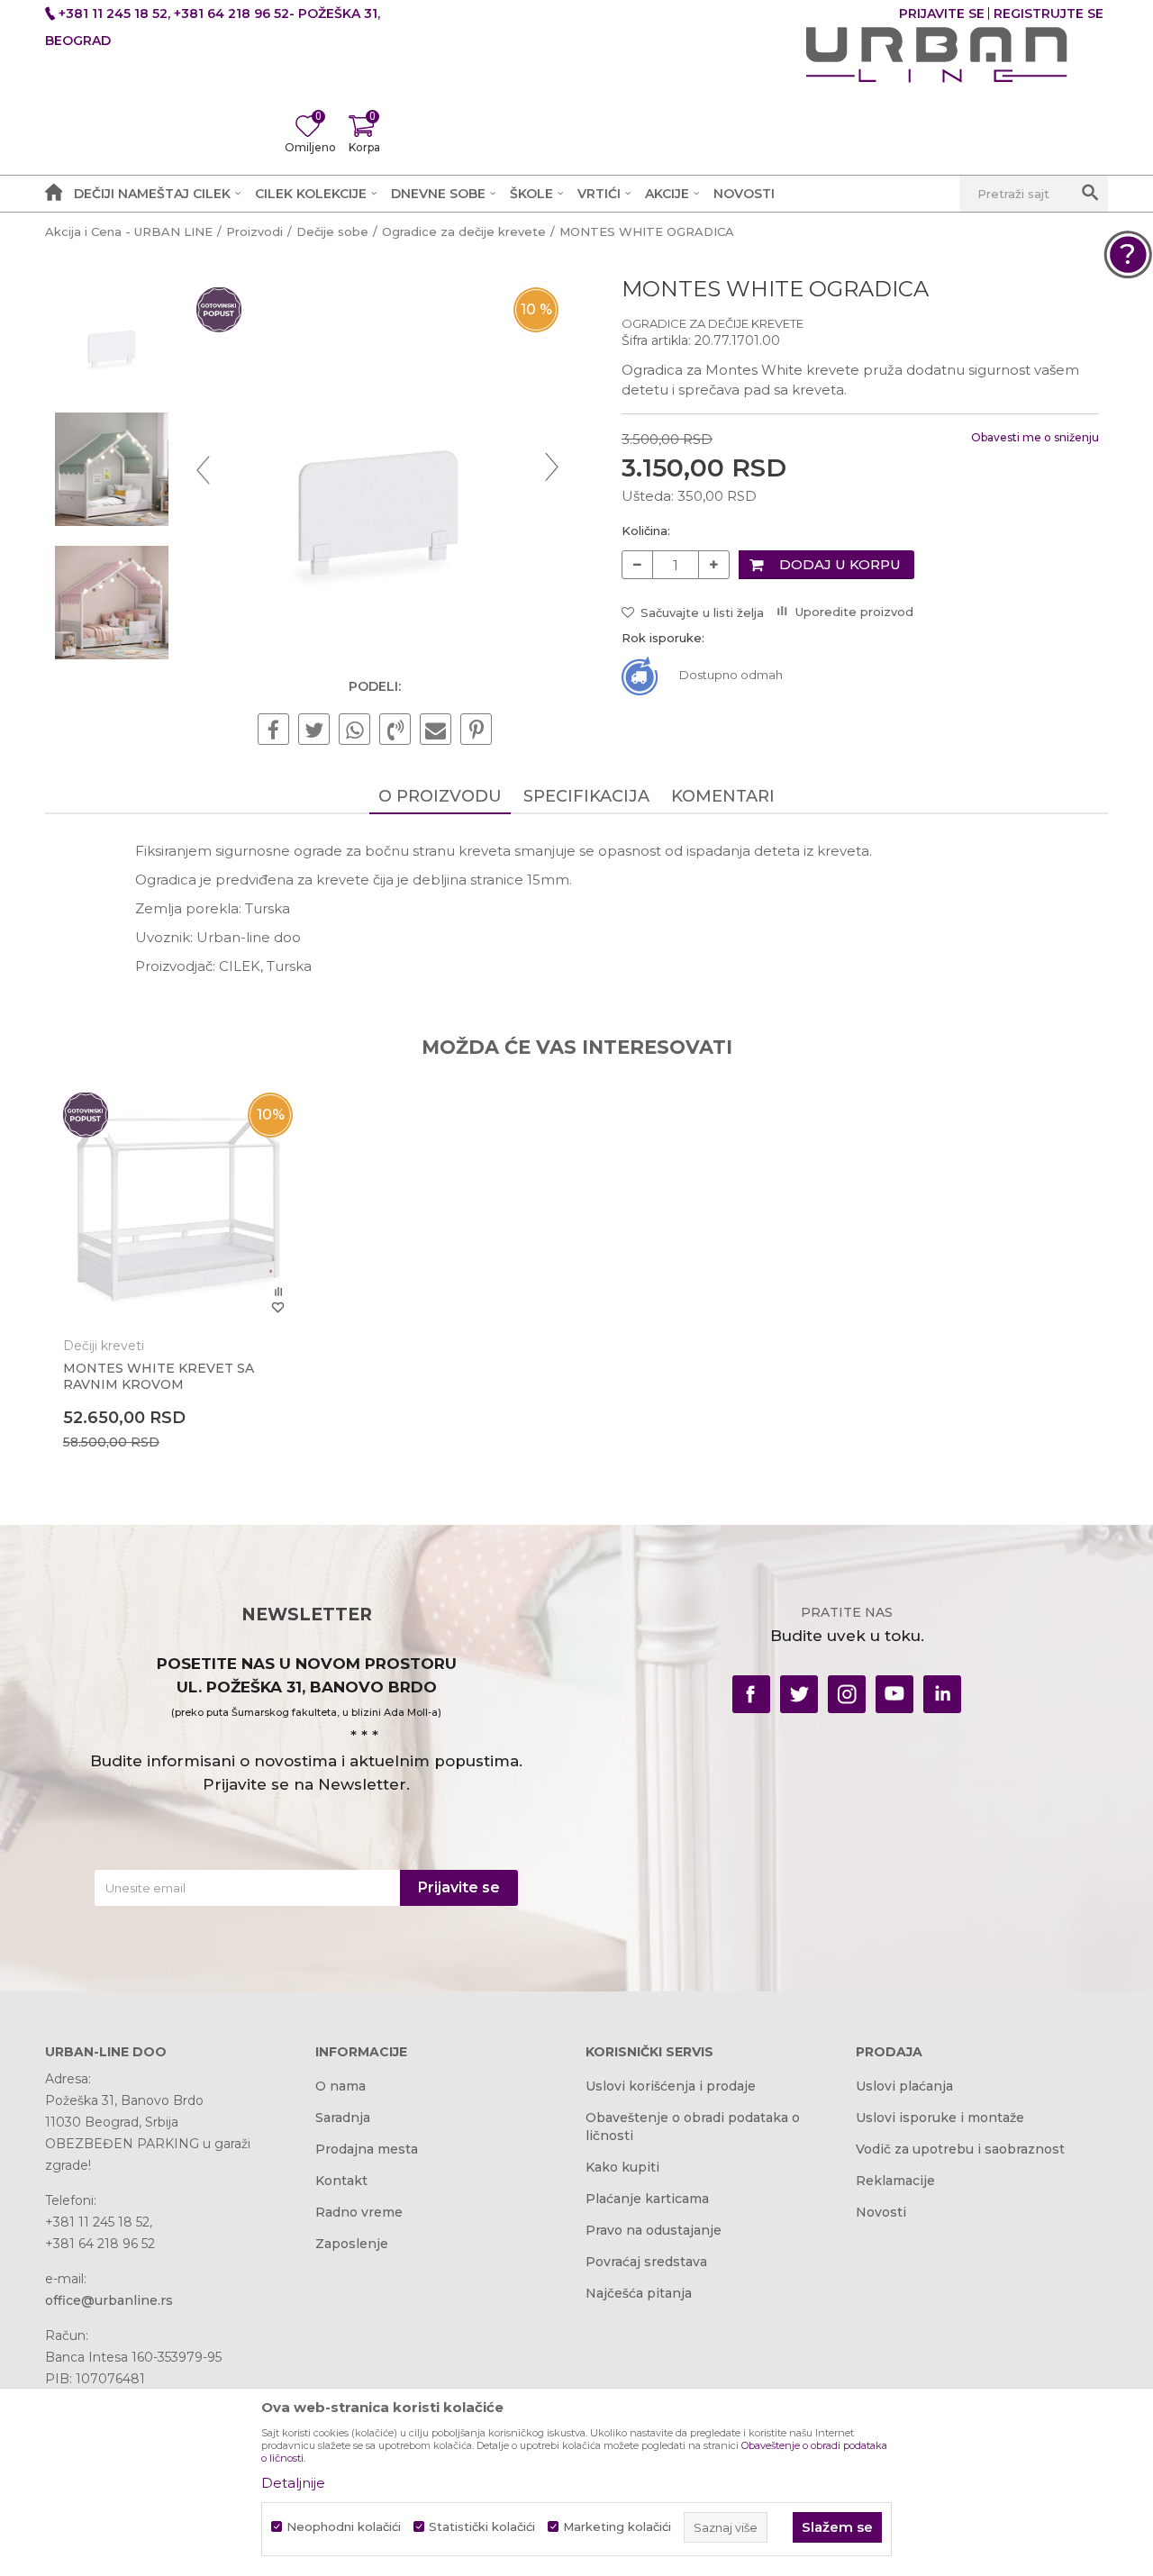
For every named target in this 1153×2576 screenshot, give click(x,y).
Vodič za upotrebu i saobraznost (960, 2149)
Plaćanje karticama (647, 2199)
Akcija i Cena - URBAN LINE (129, 231)
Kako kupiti (622, 2167)
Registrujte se (1049, 14)
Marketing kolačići (617, 2527)
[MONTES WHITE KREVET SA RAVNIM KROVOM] (178, 1207)
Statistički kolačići (482, 2527)
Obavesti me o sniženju (1035, 438)
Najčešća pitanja (639, 2293)
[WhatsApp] (354, 730)
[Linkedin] (942, 1694)
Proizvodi (254, 231)
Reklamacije (895, 2181)
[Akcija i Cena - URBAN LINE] (937, 55)
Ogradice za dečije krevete (464, 231)
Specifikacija (586, 796)
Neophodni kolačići (344, 2527)
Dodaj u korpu (840, 564)
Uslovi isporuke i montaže (940, 2118)
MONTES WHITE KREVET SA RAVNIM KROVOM (159, 1376)
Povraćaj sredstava (646, 2262)
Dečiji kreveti (104, 1346)
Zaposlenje (352, 2244)
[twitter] (799, 1694)
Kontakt (341, 2181)
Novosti (881, 2212)
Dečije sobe (332, 231)
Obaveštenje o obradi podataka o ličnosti (693, 2127)
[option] (112, 336)
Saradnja (343, 2118)
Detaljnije (293, 2483)
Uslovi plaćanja (904, 2086)
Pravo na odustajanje (654, 2230)
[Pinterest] (476, 730)
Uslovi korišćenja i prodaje (671, 2086)
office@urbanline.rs (109, 2300)
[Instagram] (847, 1694)
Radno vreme (359, 2212)
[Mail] (436, 730)
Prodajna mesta (367, 2149)
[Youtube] (894, 1694)
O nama (340, 2086)
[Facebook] (273, 730)
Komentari (723, 796)
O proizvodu (440, 796)
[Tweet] (314, 730)
